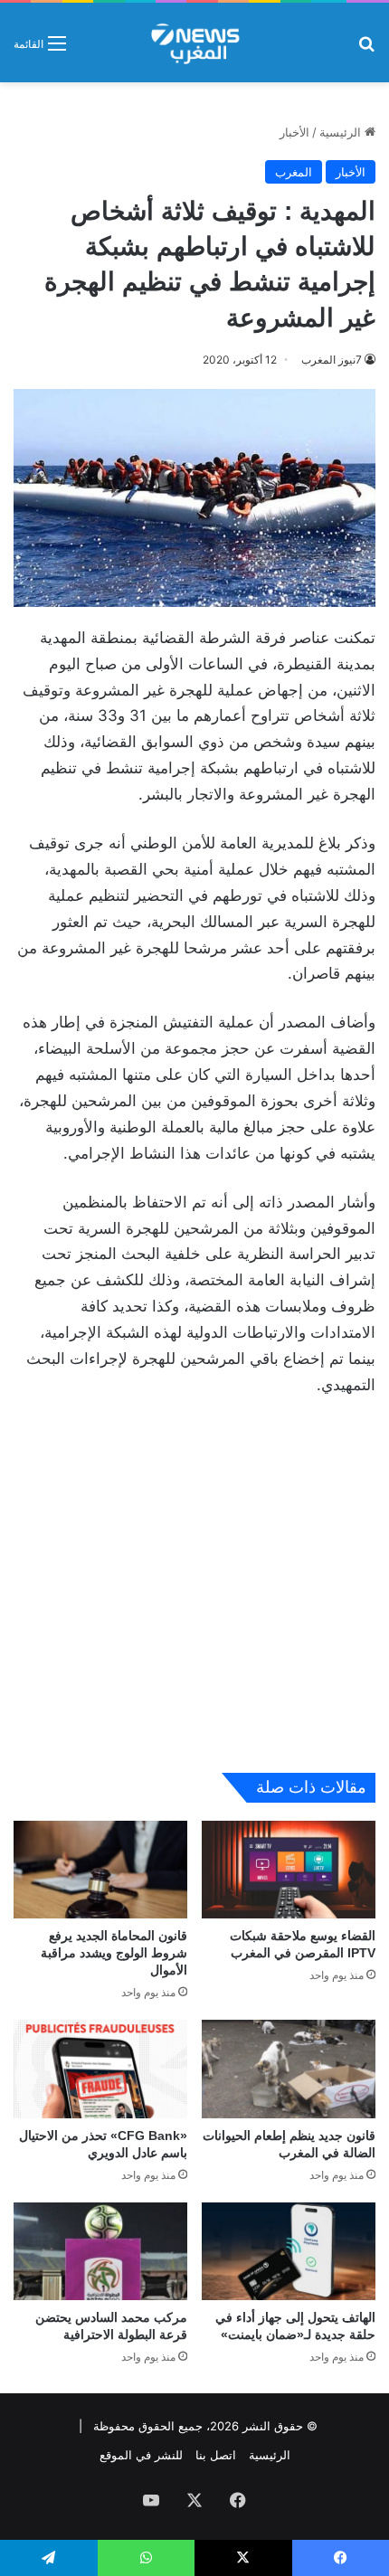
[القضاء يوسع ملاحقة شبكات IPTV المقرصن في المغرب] (289, 1870)
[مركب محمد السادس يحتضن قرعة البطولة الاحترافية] (100, 2251)
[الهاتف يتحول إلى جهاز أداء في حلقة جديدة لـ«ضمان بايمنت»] (289, 2251)
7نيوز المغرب (332, 360)
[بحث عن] (366, 49)
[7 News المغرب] (194, 43)
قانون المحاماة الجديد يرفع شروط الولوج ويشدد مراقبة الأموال (114, 1953)
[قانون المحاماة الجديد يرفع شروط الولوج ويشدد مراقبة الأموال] (100, 1870)
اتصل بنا (216, 2455)
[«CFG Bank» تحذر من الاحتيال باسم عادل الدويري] (100, 2069)
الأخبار (294, 132)
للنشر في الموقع (141, 2455)
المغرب (294, 172)
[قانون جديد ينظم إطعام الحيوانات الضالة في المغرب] (289, 2069)
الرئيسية (342, 132)
